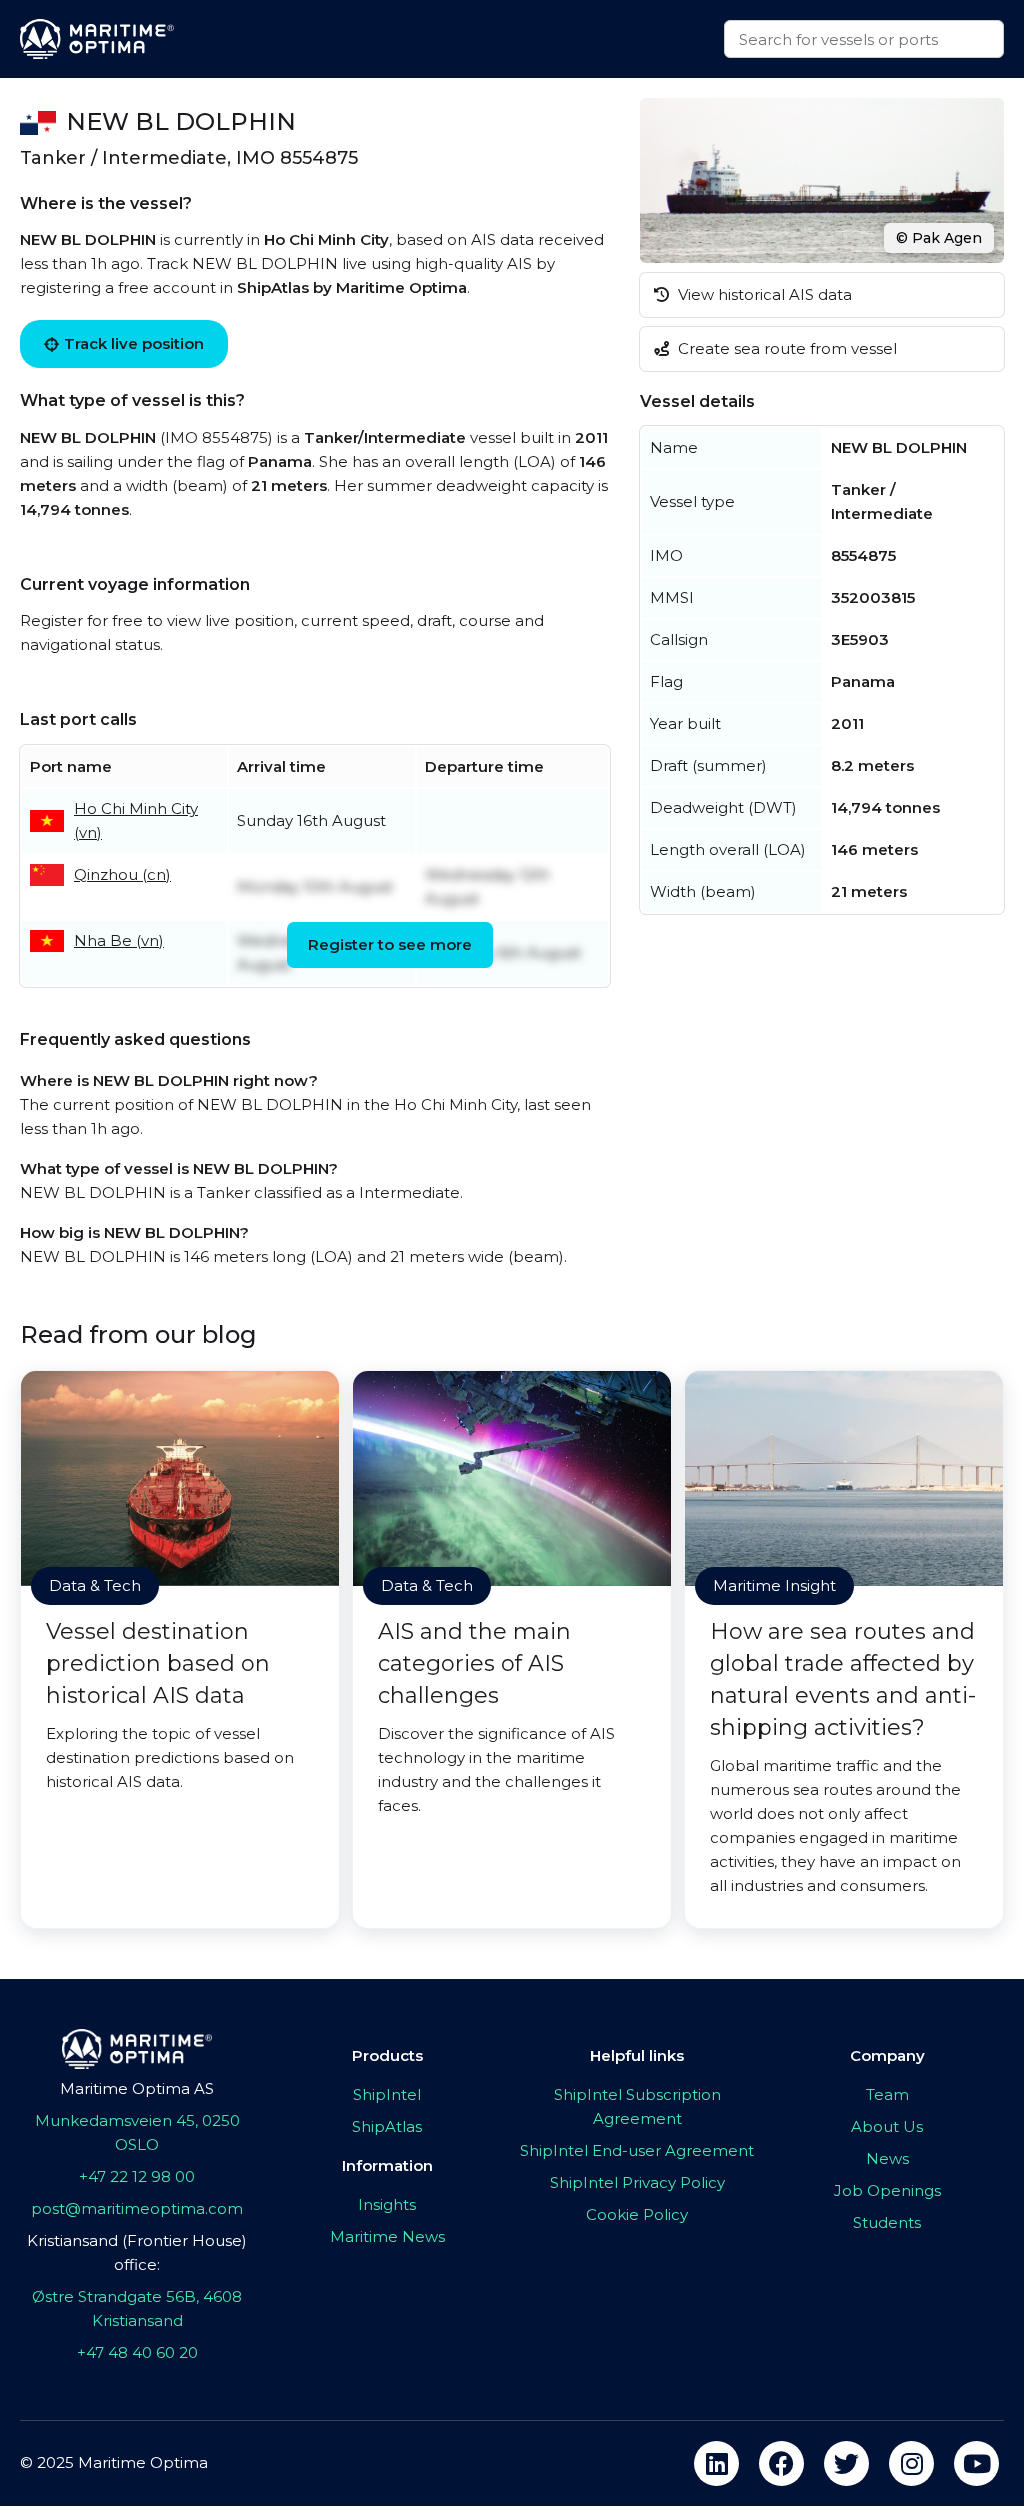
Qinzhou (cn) (122, 874)
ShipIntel (387, 2094)
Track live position (134, 343)
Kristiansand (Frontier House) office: (137, 2252)
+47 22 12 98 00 (137, 2176)
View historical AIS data (763, 294)
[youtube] (976, 2463)
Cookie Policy (637, 2214)
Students (887, 2222)
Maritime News (387, 2236)
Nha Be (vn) (119, 940)
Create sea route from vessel (785, 348)
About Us (887, 2126)
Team (887, 2094)
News (887, 2158)
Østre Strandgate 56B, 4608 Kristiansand (137, 2308)
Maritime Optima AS (137, 2088)
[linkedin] (716, 2463)
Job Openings (887, 2190)
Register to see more (390, 944)
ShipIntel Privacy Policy (637, 2182)
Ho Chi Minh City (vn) (136, 820)
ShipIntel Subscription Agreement (637, 2106)
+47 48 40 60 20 (137, 2352)
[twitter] (846, 2463)
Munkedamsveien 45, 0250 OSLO (137, 2132)
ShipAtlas (387, 2126)
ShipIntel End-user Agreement (637, 2150)
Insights (387, 2204)
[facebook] (781, 2463)
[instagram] (911, 2463)
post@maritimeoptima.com (137, 2208)
